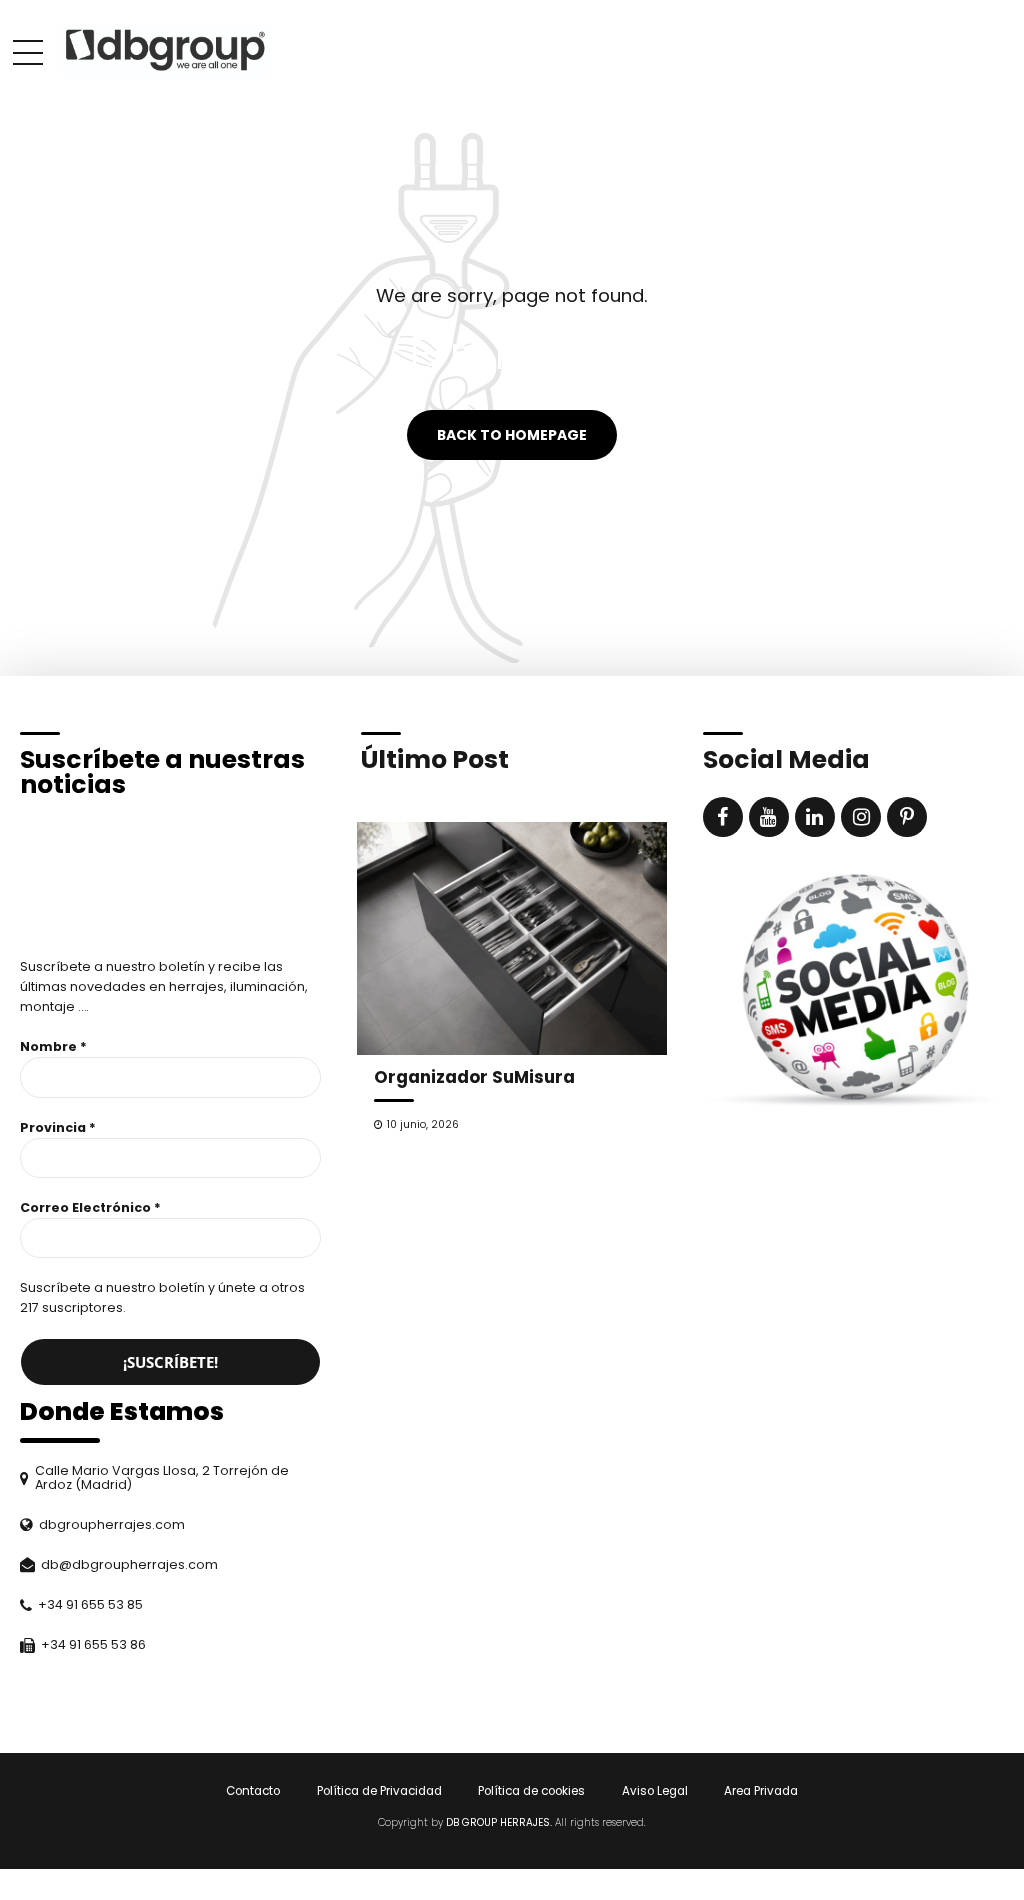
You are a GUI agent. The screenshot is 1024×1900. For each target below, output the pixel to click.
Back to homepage (512, 435)
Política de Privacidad (379, 1791)
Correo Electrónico (90, 1207)
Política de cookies (531, 1791)
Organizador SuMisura (474, 1077)
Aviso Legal (655, 1791)
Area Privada (761, 1791)
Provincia (58, 1127)
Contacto (253, 1791)
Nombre (53, 1046)
